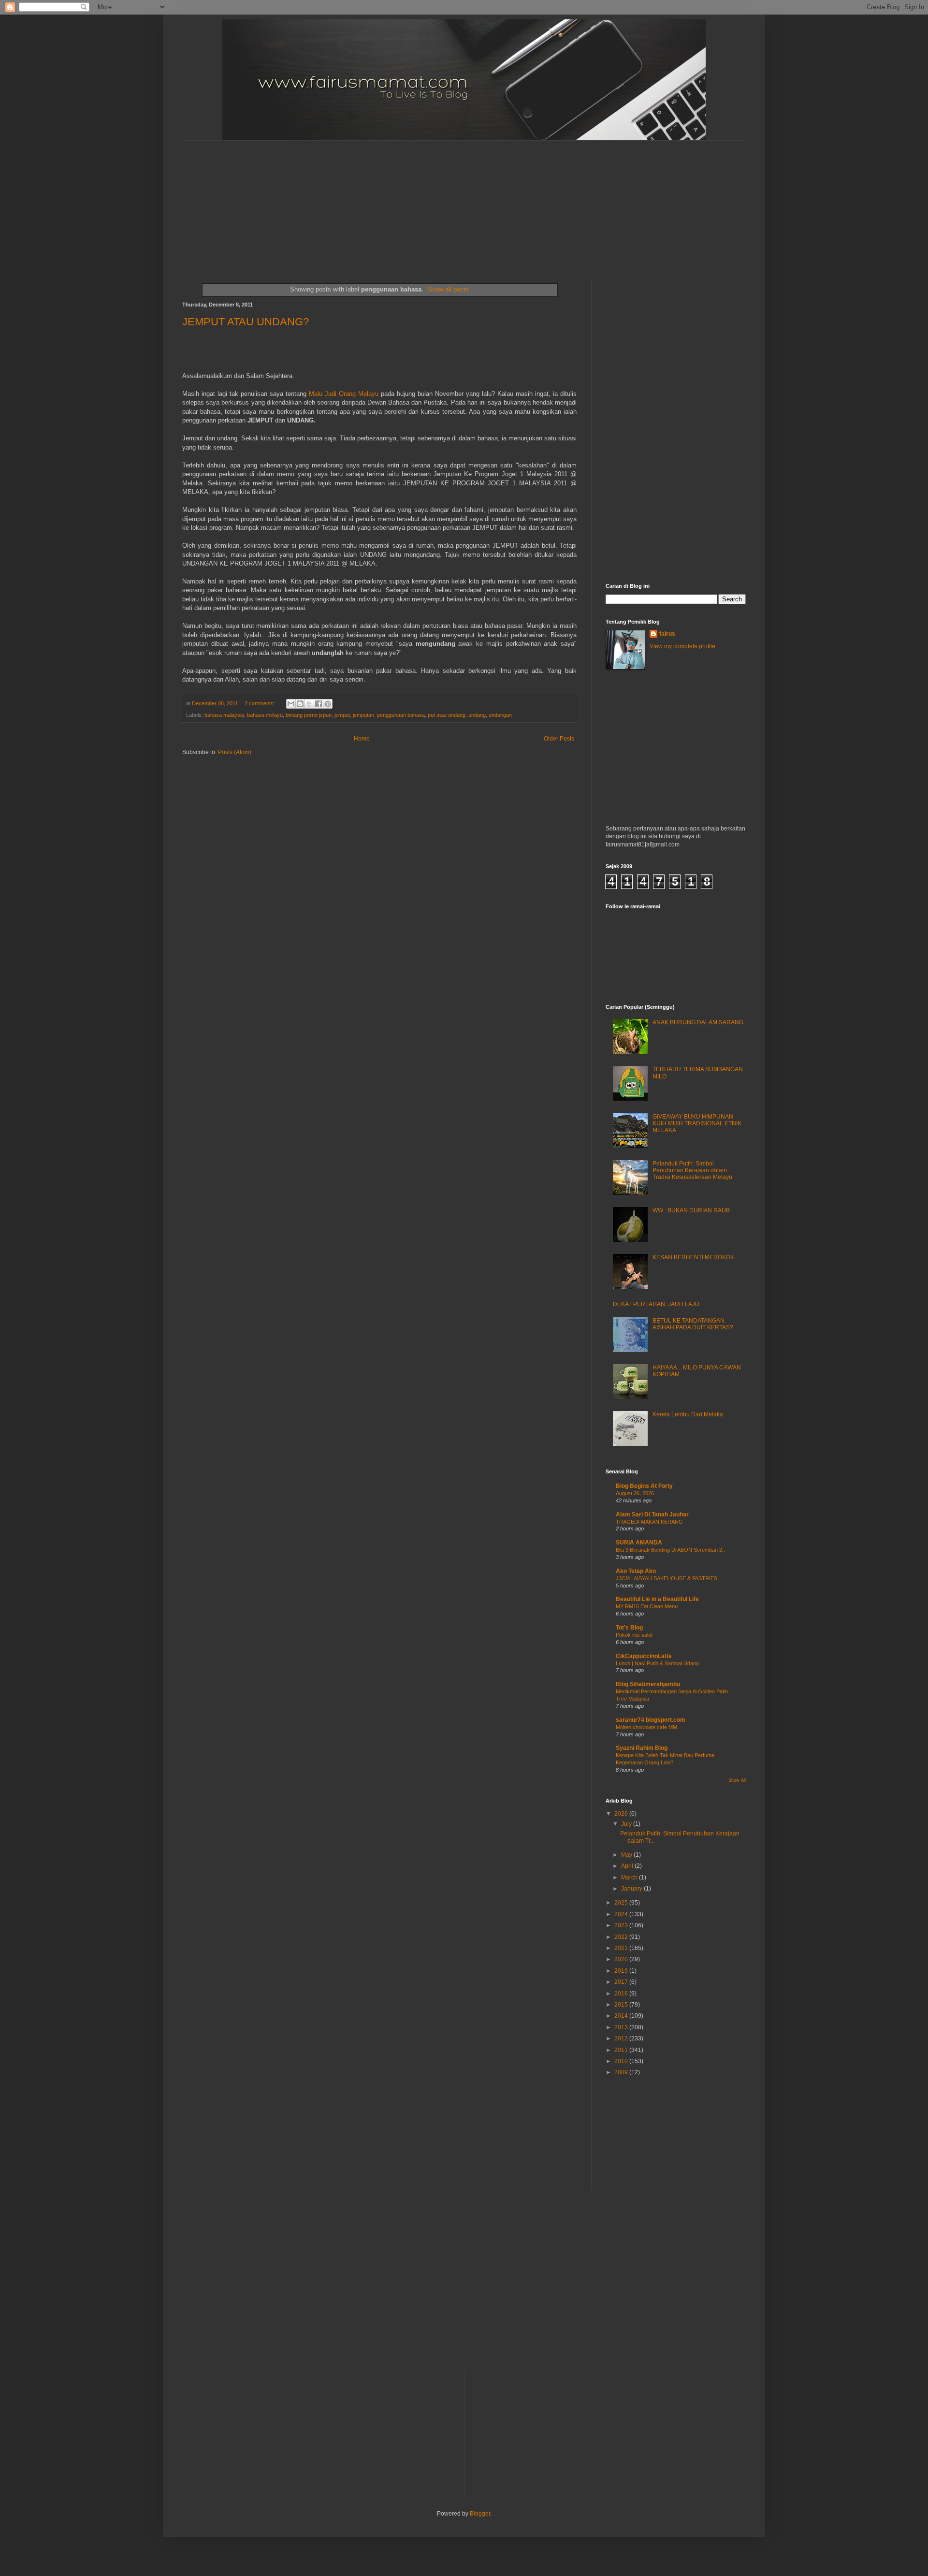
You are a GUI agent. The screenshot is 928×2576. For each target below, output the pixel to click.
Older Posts (559, 739)
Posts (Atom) (235, 752)
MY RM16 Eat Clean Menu (647, 1606)
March (630, 1877)
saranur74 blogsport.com (651, 1720)
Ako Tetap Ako (636, 1571)
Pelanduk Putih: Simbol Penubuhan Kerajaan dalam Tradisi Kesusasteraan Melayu (692, 1171)
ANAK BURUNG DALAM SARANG (698, 1022)
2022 (622, 1937)
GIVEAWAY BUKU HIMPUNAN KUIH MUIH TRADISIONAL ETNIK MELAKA (697, 1124)
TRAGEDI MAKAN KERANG (649, 1522)
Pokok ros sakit (634, 1635)
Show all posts (448, 289)
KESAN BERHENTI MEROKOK (693, 1257)
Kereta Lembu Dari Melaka (688, 1414)
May (627, 1855)
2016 (622, 1994)
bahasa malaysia (224, 715)
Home (362, 739)
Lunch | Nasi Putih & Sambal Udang (657, 1663)
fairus (667, 634)
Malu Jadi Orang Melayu (344, 394)
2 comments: (261, 703)
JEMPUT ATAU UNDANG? (246, 322)
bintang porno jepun (309, 715)
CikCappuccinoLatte (644, 1656)
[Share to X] (309, 704)
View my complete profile (682, 646)
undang (477, 715)
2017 (622, 1982)
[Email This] (291, 704)
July (627, 1824)
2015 (622, 2005)
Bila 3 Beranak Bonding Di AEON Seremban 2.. (670, 1550)
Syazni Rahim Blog (642, 1748)
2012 (622, 2038)
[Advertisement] (417, 201)
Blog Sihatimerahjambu (648, 1684)
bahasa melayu (265, 715)
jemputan (363, 715)
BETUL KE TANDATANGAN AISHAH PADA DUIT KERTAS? (693, 1324)
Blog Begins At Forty (644, 1486)
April (628, 1866)
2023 (622, 1925)
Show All (737, 1780)
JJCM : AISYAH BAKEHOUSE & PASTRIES (667, 1578)
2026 (622, 1814)
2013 (622, 2027)
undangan (500, 715)
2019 (622, 1971)
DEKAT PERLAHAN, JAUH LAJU (656, 1304)
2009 (622, 2072)
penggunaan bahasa (401, 715)
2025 (622, 1903)
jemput (342, 715)
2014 (622, 2016)
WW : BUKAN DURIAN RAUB (691, 1210)
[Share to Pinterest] (328, 704)
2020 (622, 1959)
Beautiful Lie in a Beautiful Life (657, 1599)
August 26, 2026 (635, 1493)
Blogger (480, 2514)
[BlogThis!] (300, 704)
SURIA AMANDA (639, 1543)
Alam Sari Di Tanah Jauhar (652, 1514)
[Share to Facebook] (319, 704)
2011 (622, 2050)
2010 (622, 2061)
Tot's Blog (629, 1628)
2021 (622, 1948)
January (632, 1889)
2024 (622, 1914)
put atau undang (447, 715)
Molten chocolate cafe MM (646, 1727)
